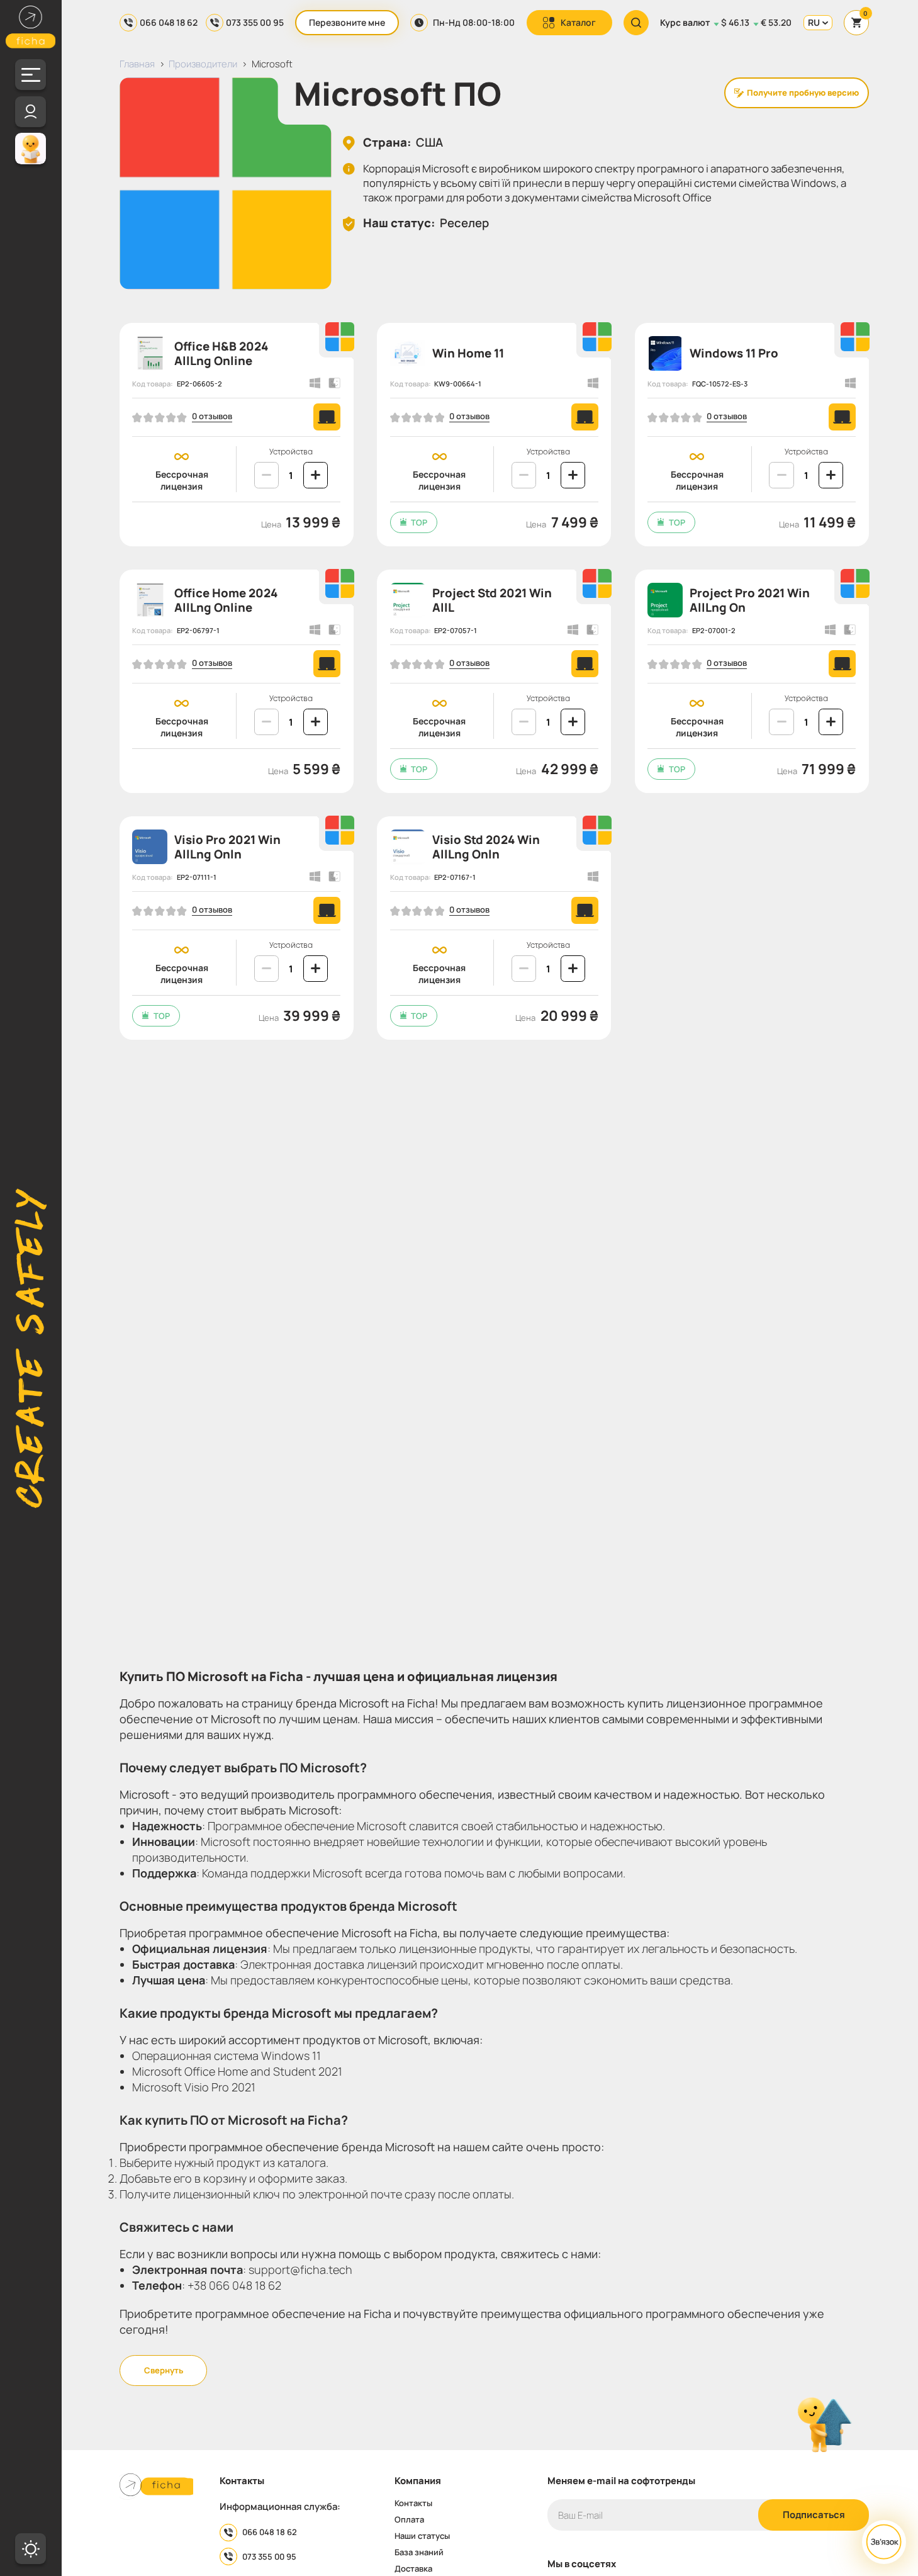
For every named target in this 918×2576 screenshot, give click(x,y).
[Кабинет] (31, 112)
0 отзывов (212, 417)
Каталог (578, 22)
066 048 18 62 (169, 22)
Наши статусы (422, 2536)
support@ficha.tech (300, 2269)
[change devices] (266, 475)
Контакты (413, 2503)
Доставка (413, 2569)
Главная (137, 64)
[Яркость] (31, 2549)
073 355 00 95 (255, 22)
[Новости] (31, 148)
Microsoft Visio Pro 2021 (194, 2087)
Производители (203, 64)
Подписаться (814, 2514)
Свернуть (164, 2370)
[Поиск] (636, 23)
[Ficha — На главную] (157, 2486)
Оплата (409, 2520)
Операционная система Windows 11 (227, 2056)
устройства (291, 452)
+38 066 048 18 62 (234, 2285)
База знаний (419, 2552)
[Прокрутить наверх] (824, 2426)
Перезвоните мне (347, 22)
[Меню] (31, 75)
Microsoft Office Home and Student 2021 (237, 2071)
